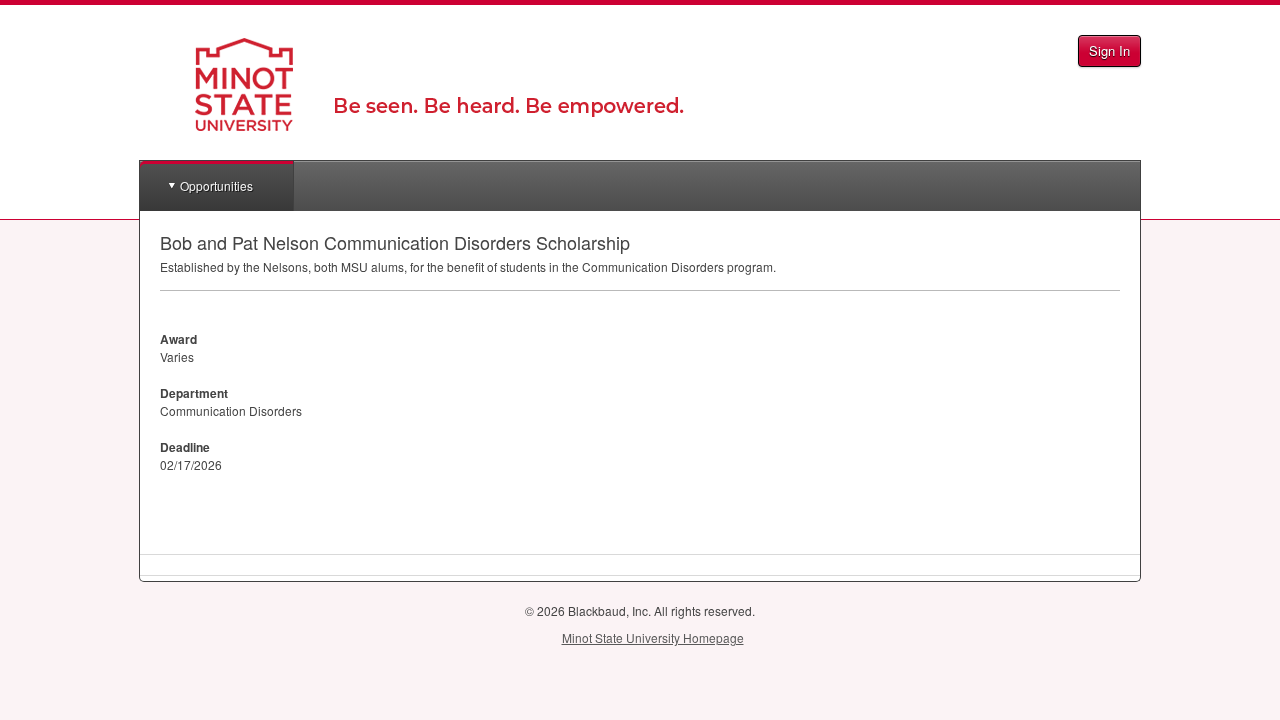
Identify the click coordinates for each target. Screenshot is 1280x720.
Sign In (1109, 50)
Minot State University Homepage (653, 637)
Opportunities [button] (216, 185)
